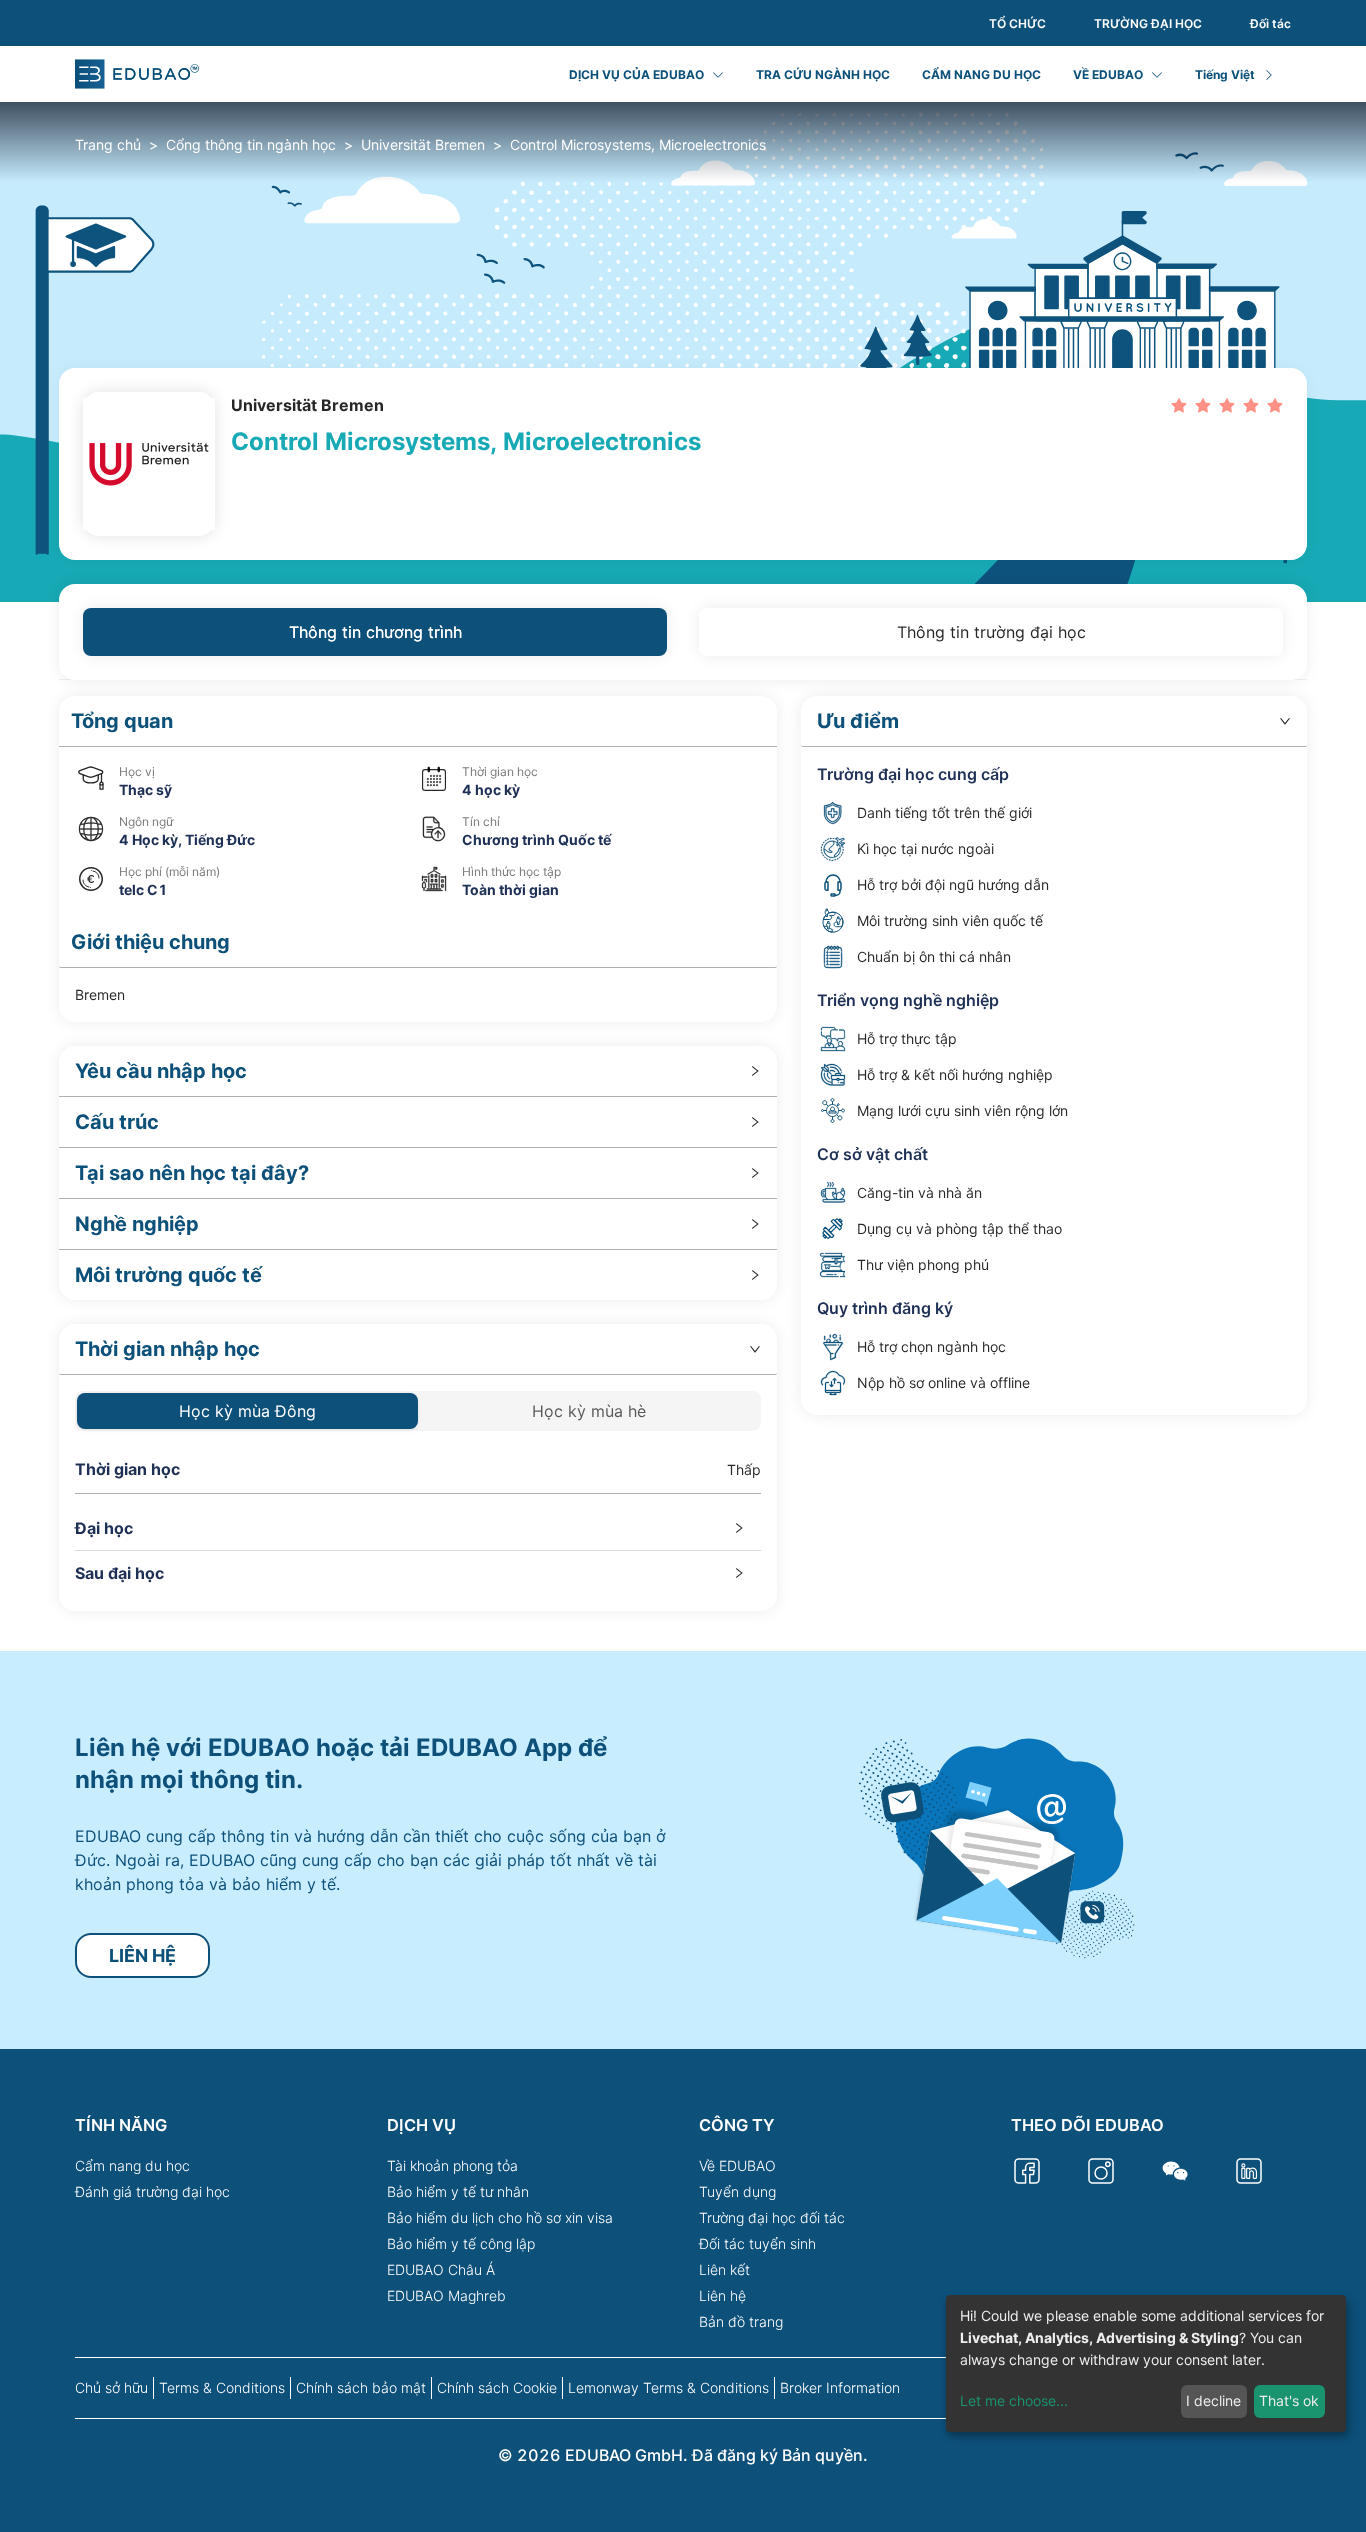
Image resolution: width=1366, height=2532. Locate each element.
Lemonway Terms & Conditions (668, 2387)
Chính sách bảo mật (361, 2387)
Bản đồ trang (741, 2321)
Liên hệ (722, 2295)
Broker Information (840, 2387)
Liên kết (724, 2269)
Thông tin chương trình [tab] (375, 632)
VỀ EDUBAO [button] (1108, 74)
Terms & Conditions (222, 2387)
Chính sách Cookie (497, 2387)
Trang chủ (108, 144)
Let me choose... (1014, 2400)
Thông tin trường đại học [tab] (991, 632)
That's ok (1289, 2400)
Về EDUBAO (737, 2165)
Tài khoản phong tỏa (452, 2165)
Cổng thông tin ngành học (251, 144)
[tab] (418, 1071)
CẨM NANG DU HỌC (981, 74)
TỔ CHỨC (1017, 23)
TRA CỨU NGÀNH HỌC (823, 74)
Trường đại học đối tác (772, 2217)
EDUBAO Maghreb (446, 2295)
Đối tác (1270, 23)
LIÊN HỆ (142, 1955)
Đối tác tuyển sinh (757, 2243)
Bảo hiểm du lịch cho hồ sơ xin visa (500, 2217)
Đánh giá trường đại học (152, 2191)
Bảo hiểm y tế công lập (461, 2243)
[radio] (1179, 404)
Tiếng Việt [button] (1225, 74)
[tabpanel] (683, 1153)
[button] (418, 721)
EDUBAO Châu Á (441, 2269)
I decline (1213, 2400)
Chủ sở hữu (111, 2387)
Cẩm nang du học (132, 2165)
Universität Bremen (423, 144)
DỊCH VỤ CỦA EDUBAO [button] (636, 74)
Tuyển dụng (737, 2191)
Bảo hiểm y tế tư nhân (458, 2191)
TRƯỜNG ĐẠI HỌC (1148, 23)
